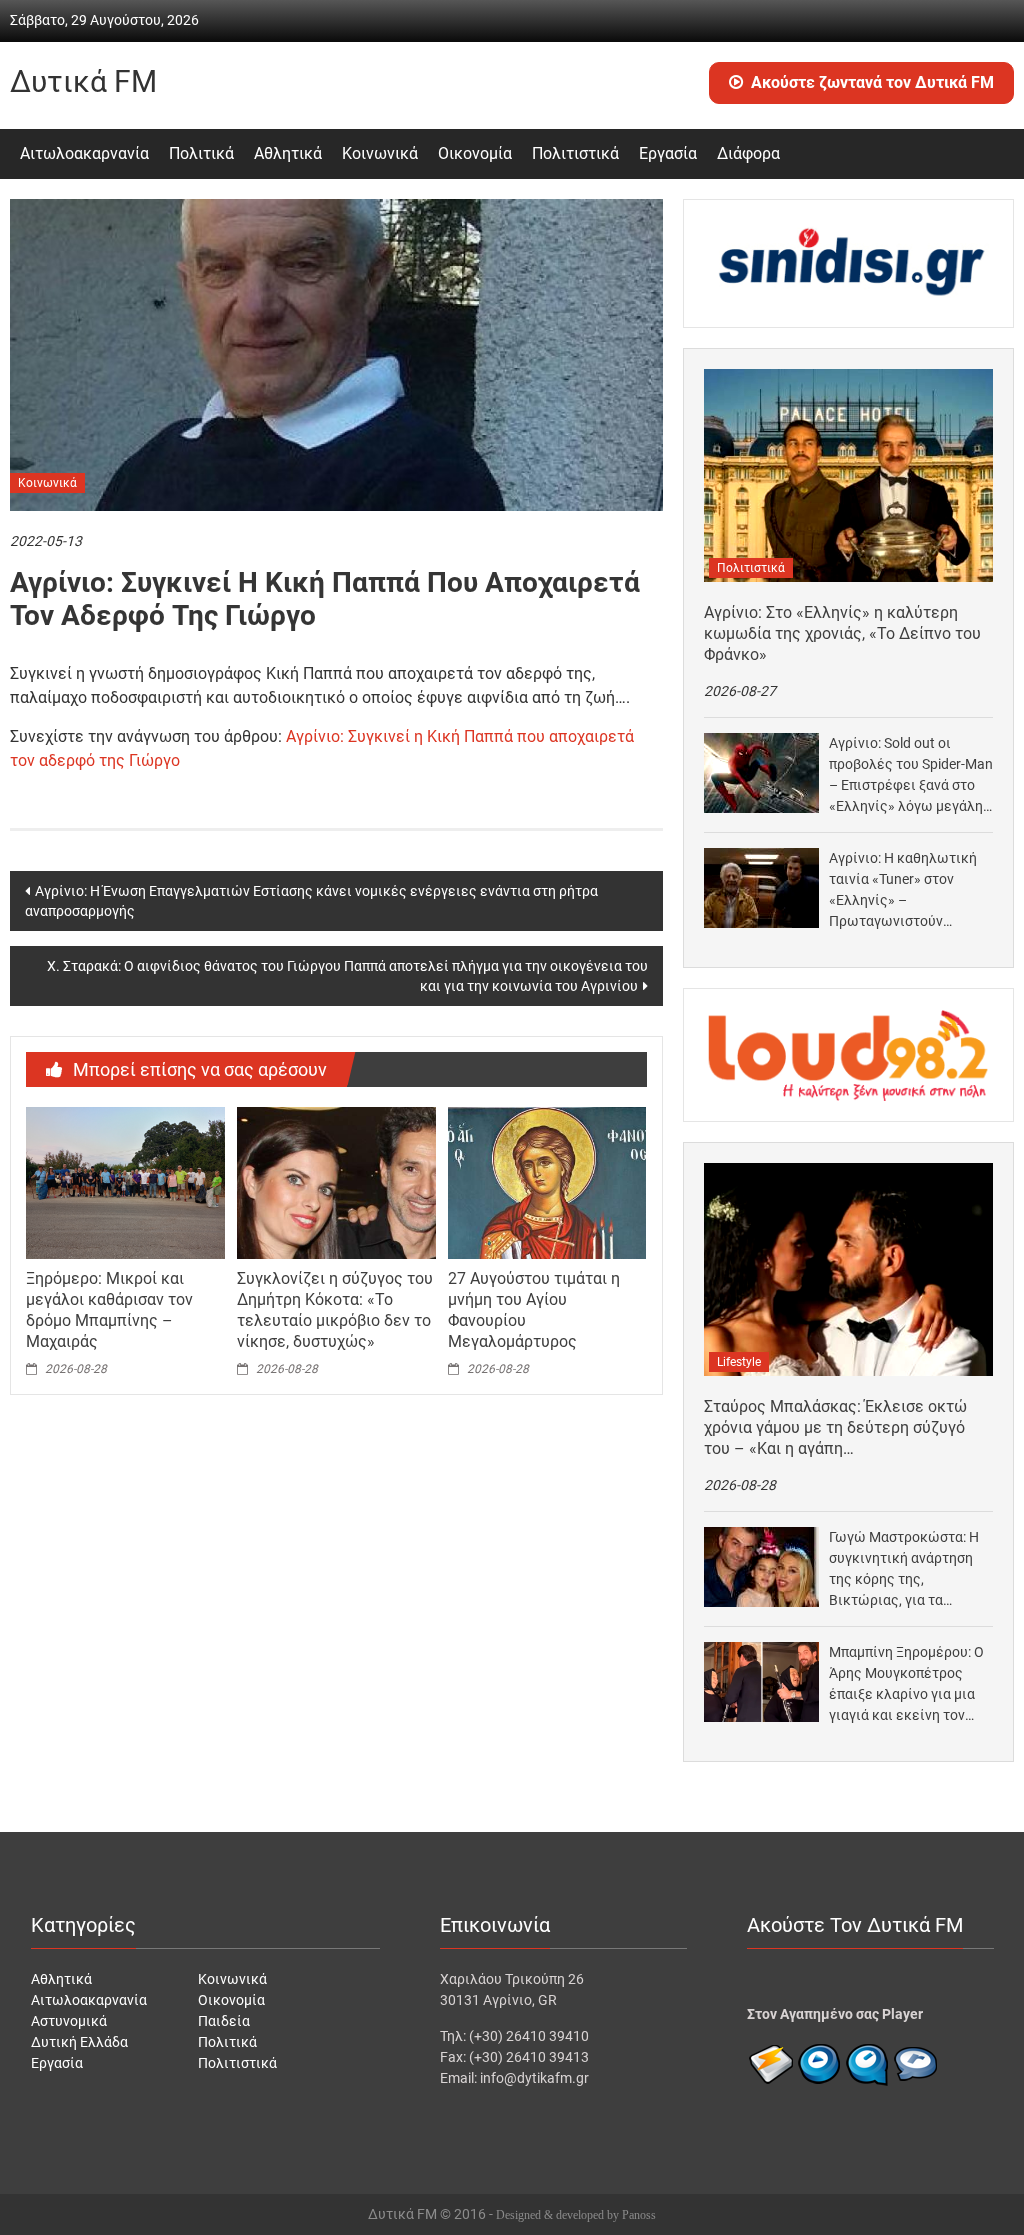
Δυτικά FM (83, 81)
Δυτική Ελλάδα (79, 2042)
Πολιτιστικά (575, 153)
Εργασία (668, 153)
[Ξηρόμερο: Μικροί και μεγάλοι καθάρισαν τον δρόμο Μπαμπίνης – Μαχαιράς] (125, 1182)
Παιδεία (224, 2021)
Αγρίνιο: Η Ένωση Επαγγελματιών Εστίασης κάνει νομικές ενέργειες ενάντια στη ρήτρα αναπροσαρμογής (311, 901)
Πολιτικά (201, 153)
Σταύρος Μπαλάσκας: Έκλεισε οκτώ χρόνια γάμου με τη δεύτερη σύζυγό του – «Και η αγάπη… (835, 1427)
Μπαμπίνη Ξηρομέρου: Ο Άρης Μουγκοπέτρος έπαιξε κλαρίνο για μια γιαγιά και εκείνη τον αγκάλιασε (906, 1685)
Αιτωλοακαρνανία (84, 153)
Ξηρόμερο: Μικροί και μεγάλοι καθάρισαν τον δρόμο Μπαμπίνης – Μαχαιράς (109, 1309)
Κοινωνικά (380, 153)
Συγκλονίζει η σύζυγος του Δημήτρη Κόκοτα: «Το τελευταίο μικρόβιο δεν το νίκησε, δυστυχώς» (335, 1309)
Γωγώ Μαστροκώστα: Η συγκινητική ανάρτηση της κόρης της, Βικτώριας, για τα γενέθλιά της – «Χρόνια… (909, 1570)
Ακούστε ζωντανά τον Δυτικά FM (872, 82)
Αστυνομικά (69, 2021)
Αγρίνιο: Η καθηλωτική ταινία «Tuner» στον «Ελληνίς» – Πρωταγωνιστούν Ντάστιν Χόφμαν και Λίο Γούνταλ (906, 891)
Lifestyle (739, 1362)
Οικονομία (475, 153)
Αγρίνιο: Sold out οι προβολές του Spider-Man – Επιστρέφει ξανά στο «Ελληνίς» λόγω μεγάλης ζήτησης (911, 776)
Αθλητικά (288, 153)
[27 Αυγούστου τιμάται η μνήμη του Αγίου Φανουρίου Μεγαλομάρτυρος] (547, 1182)
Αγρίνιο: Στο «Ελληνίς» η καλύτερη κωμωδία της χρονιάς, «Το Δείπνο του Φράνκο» (842, 633)
